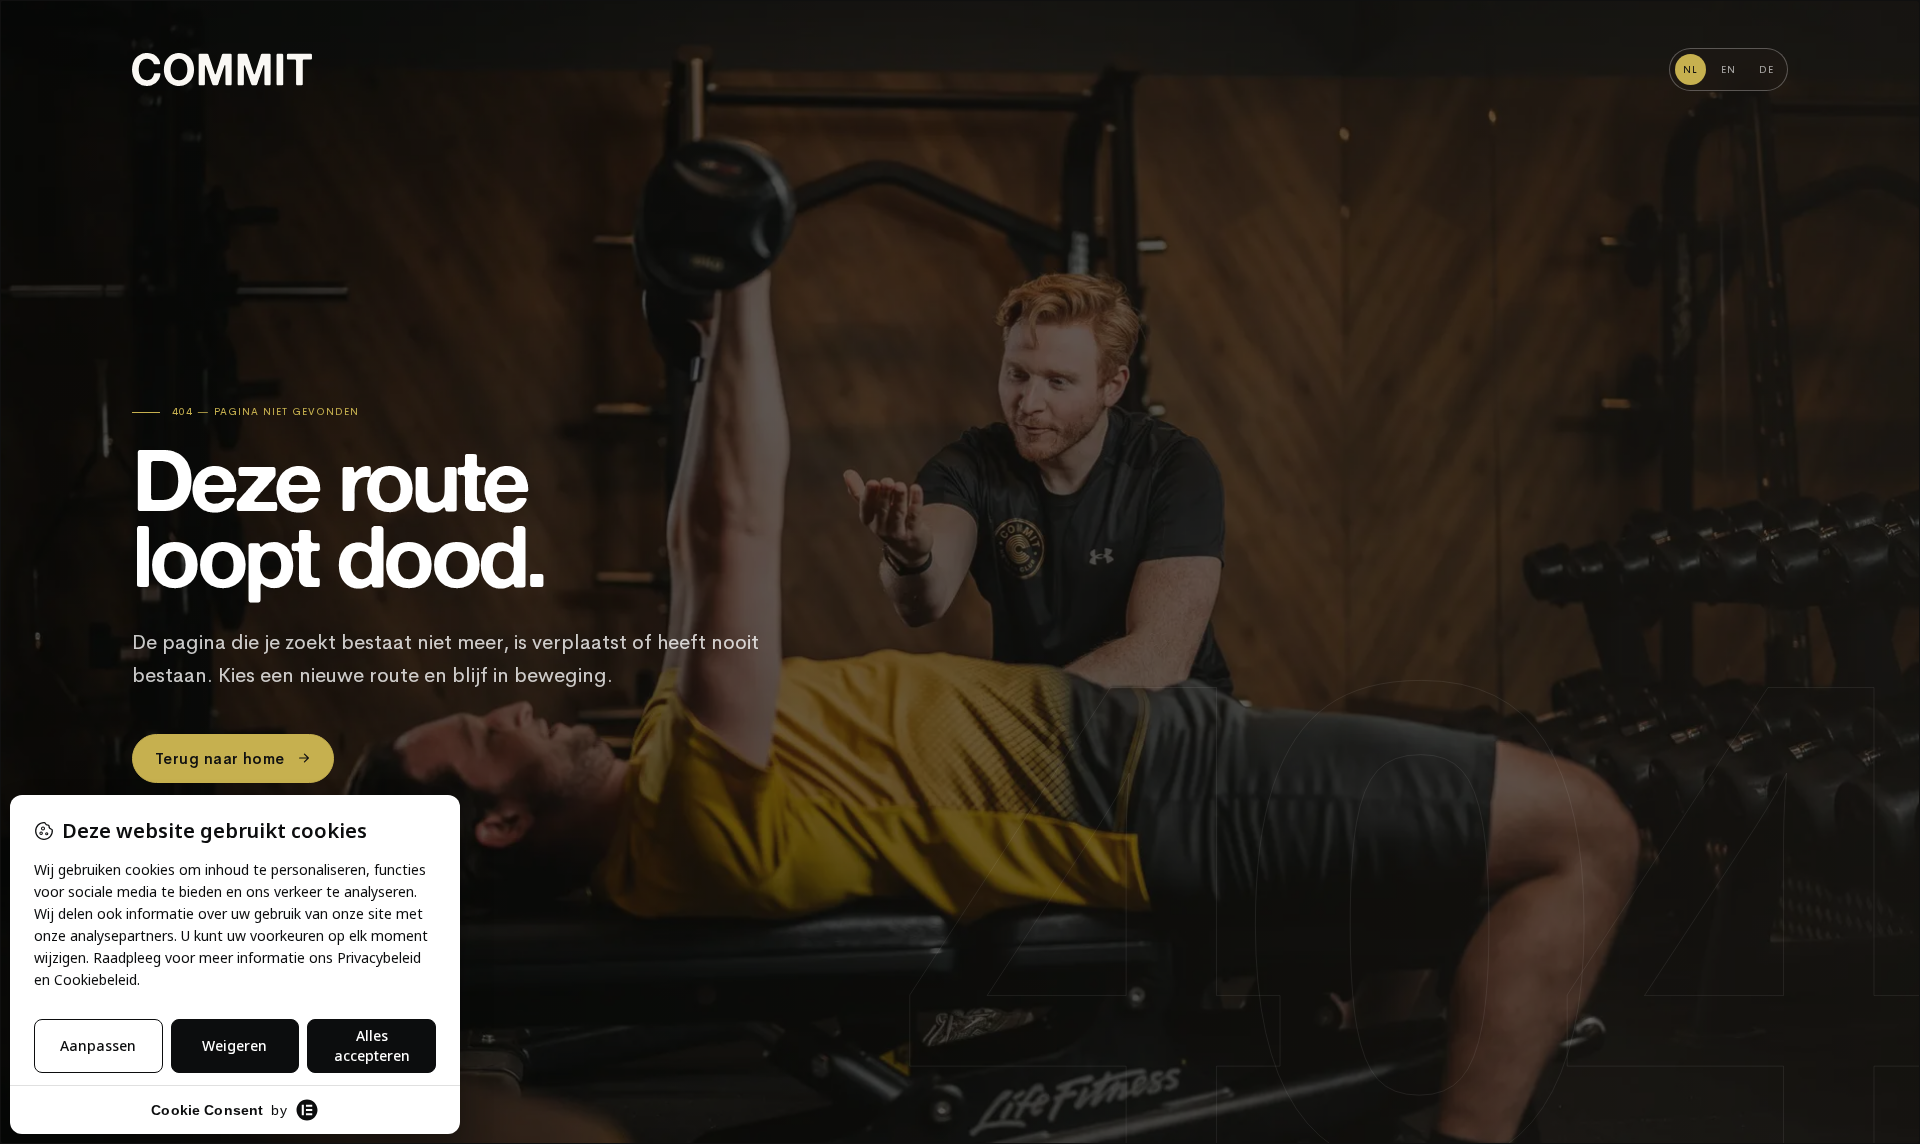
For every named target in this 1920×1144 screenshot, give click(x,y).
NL (1690, 69)
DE (1766, 69)
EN (1728, 69)
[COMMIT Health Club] (222, 70)
